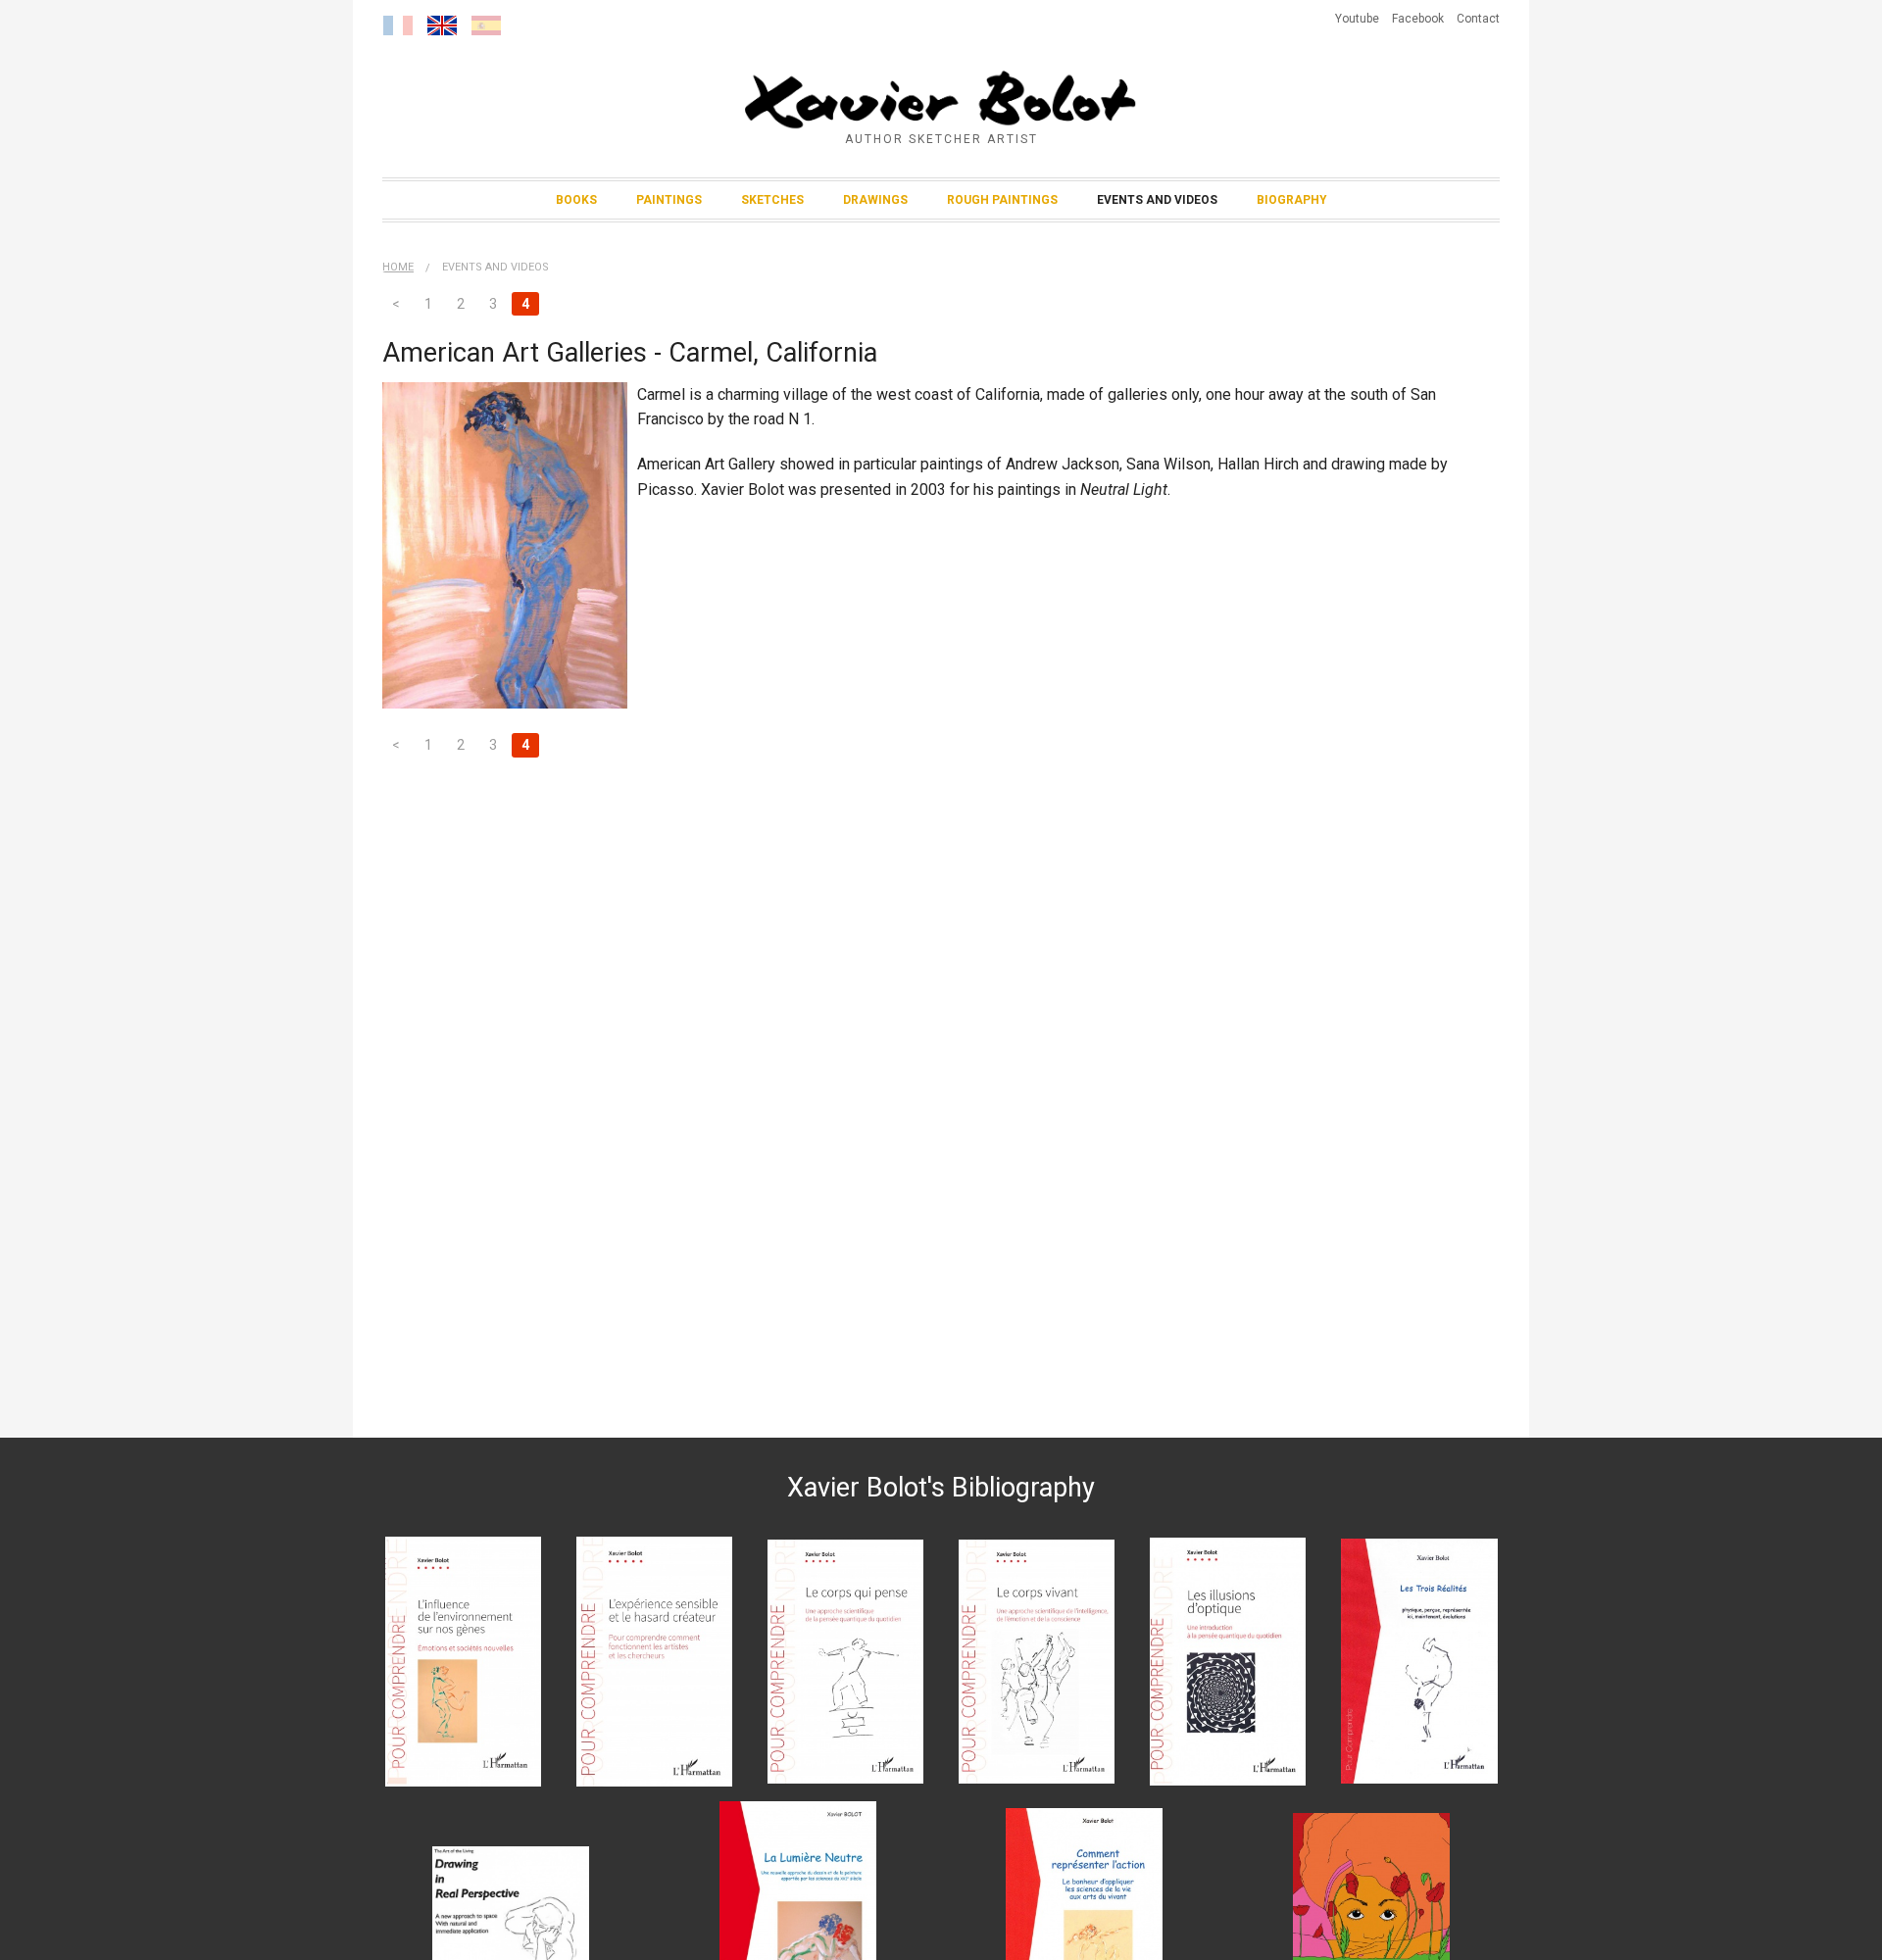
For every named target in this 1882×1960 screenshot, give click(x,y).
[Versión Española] (486, 24)
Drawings (875, 200)
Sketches (772, 200)
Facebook (1418, 19)
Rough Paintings (1002, 200)
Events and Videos (1157, 200)
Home (398, 267)
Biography (1292, 200)
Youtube (1357, 19)
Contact (1478, 19)
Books (576, 200)
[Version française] (398, 24)
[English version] (442, 24)
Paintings (669, 200)
